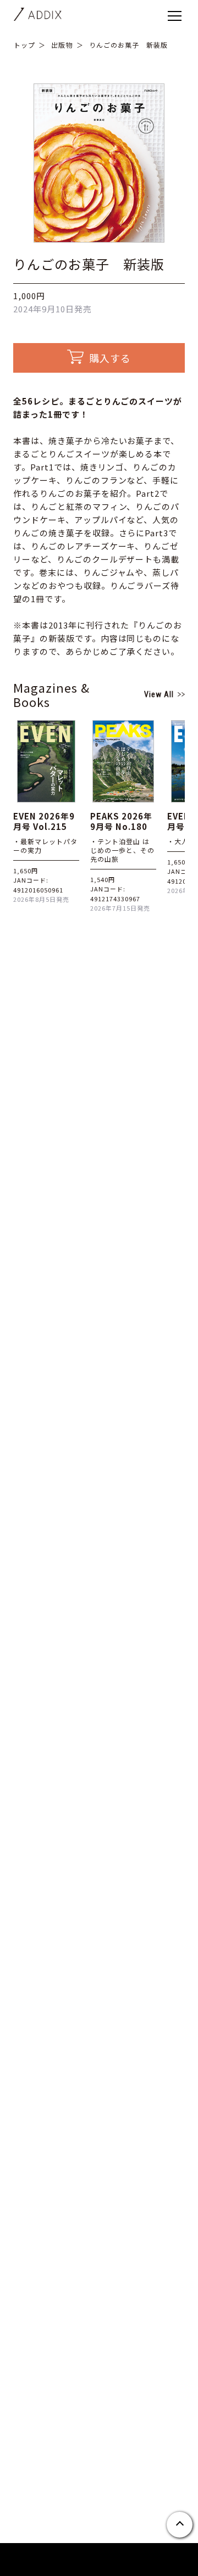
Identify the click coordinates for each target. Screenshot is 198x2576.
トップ (24, 45)
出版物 (62, 45)
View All (159, 694)
